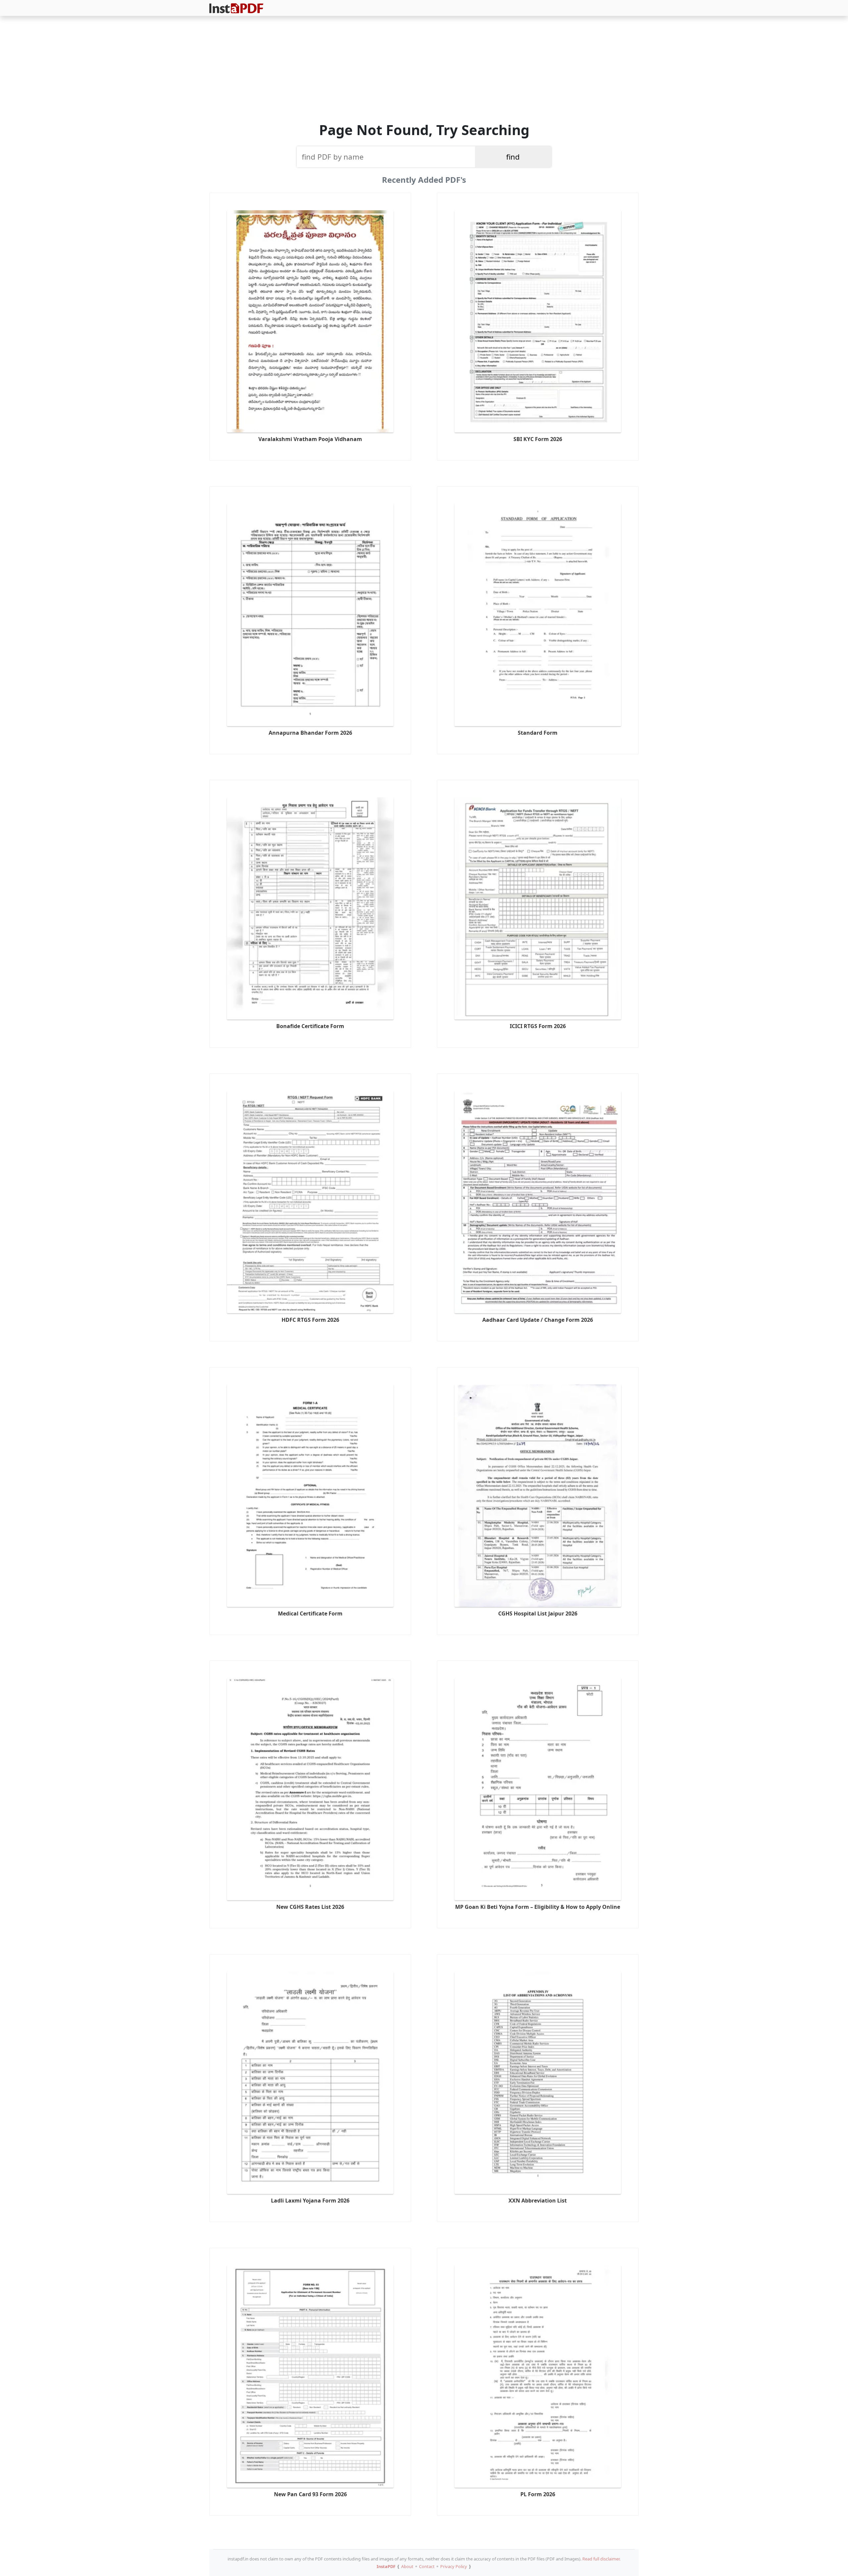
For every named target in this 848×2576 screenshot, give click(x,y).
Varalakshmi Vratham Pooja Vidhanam (310, 439)
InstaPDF (386, 2566)
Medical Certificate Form (310, 1613)
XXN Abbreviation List (538, 2201)
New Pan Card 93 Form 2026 (310, 2494)
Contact (427, 2566)
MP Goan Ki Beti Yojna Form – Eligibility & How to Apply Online (538, 1907)
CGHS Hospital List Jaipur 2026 (538, 1613)
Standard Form (538, 733)
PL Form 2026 (538, 2494)
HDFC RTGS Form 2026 (310, 1320)
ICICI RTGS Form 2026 (538, 1026)
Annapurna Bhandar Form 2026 (310, 733)
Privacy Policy (454, 2566)
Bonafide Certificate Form (310, 1026)
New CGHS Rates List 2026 (310, 1907)
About (407, 2566)
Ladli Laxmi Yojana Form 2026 (310, 2201)
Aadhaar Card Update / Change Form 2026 (538, 1320)
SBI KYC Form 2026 (538, 439)
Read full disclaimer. (601, 2559)
